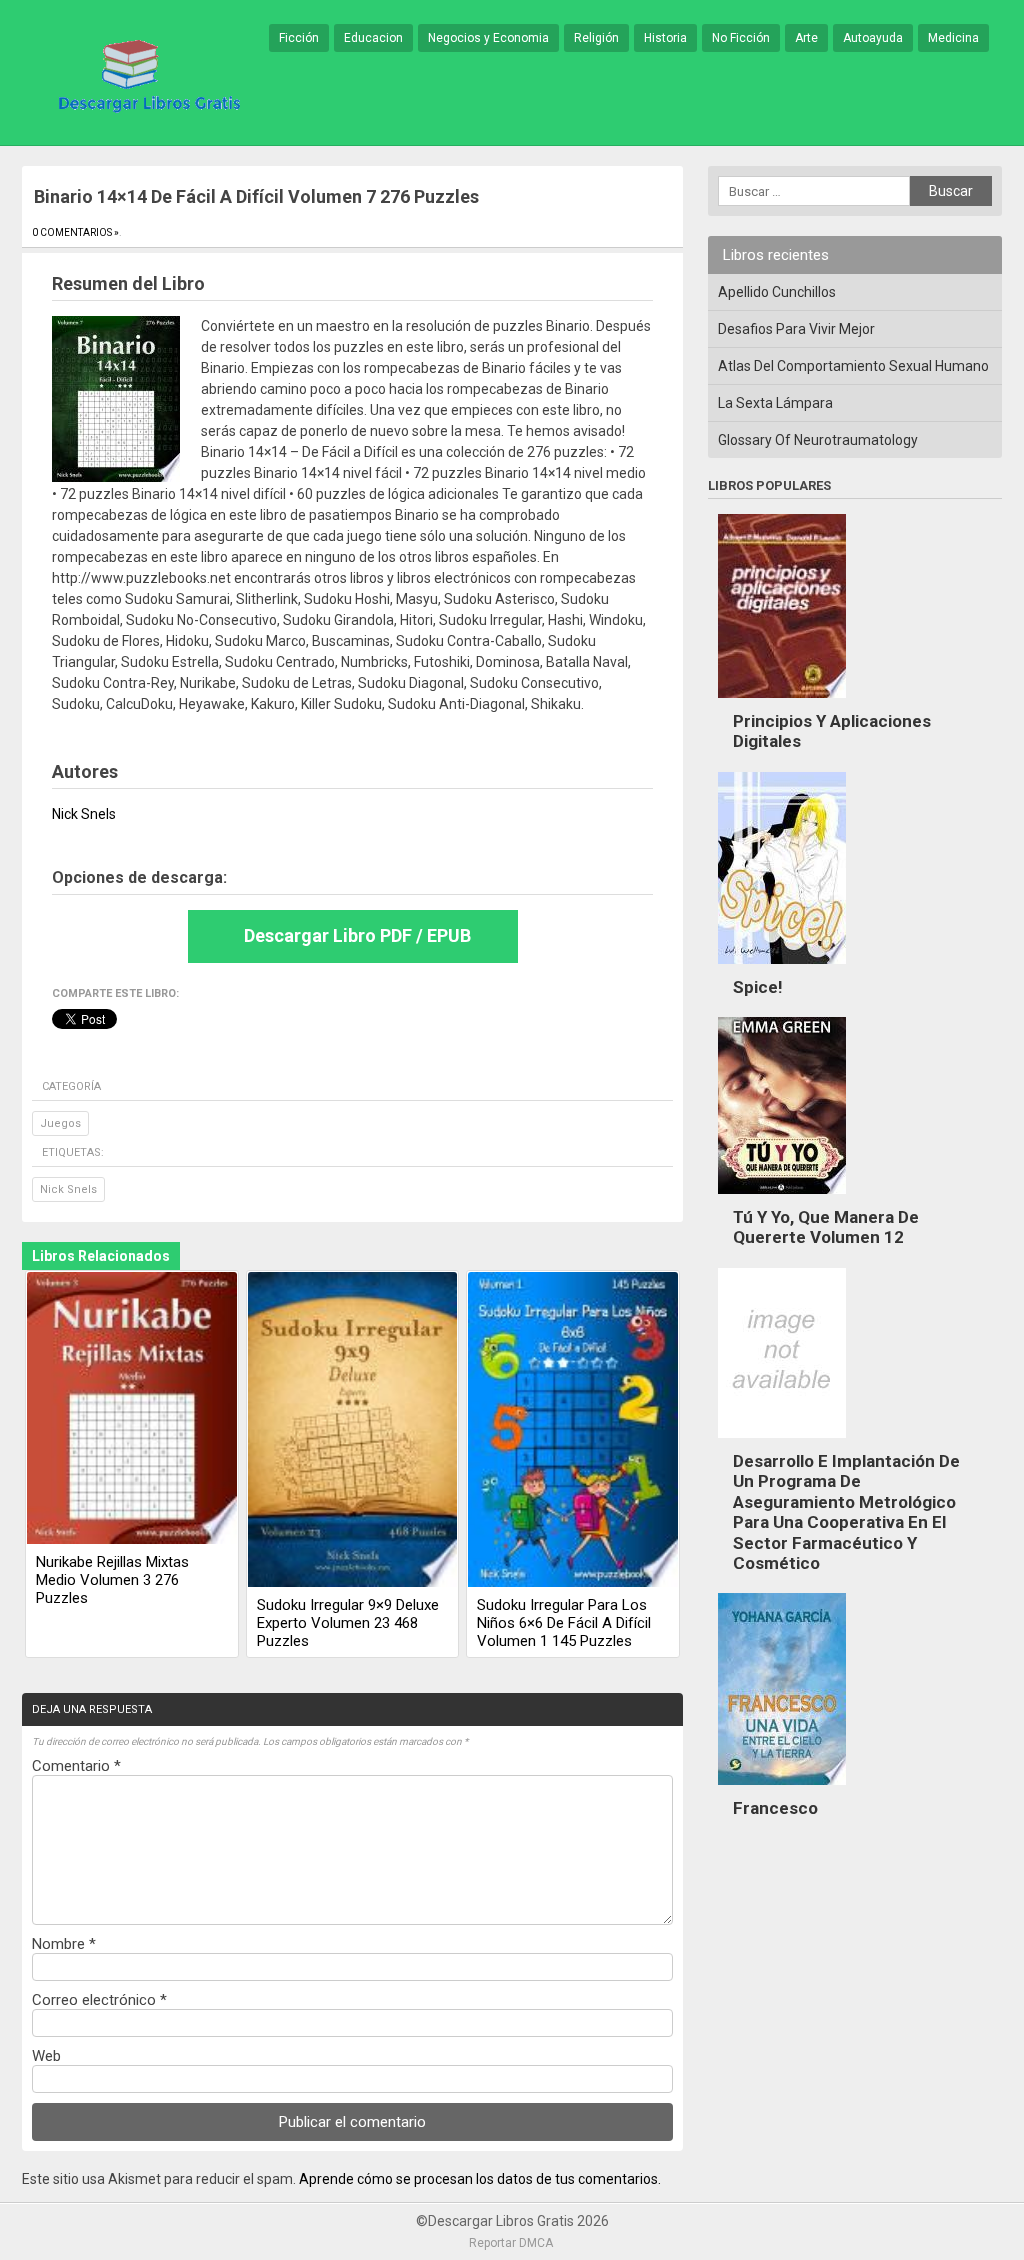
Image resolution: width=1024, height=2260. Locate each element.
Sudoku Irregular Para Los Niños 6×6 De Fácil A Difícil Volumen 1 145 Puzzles (564, 1623)
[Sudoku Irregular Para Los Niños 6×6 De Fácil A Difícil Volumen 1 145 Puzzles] (573, 1431)
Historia (665, 38)
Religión (596, 38)
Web (46, 2056)
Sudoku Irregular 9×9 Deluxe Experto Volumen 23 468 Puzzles (348, 1623)
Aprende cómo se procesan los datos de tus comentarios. (480, 2179)
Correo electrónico (99, 2000)
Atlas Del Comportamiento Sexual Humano (853, 366)
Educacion (373, 38)
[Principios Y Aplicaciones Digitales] (782, 703)
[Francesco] (782, 1790)
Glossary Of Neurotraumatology (818, 440)
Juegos (60, 1123)
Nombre (64, 1944)
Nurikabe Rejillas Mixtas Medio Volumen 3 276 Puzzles (112, 1580)
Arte (806, 38)
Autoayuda (873, 38)
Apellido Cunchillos (777, 292)
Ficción (299, 38)
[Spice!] (782, 969)
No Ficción (741, 38)
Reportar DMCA (511, 2243)
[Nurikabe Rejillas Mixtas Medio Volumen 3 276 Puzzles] (132, 1409)
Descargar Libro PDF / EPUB (357, 935)
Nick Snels (68, 1189)
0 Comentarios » (75, 232)
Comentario (76, 1766)
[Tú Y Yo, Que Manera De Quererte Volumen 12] (782, 1199)
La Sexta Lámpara (775, 403)
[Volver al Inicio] (146, 74)
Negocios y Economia (488, 38)
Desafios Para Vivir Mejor (796, 329)
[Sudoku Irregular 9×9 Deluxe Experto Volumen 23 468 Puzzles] (353, 1431)
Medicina (953, 38)
